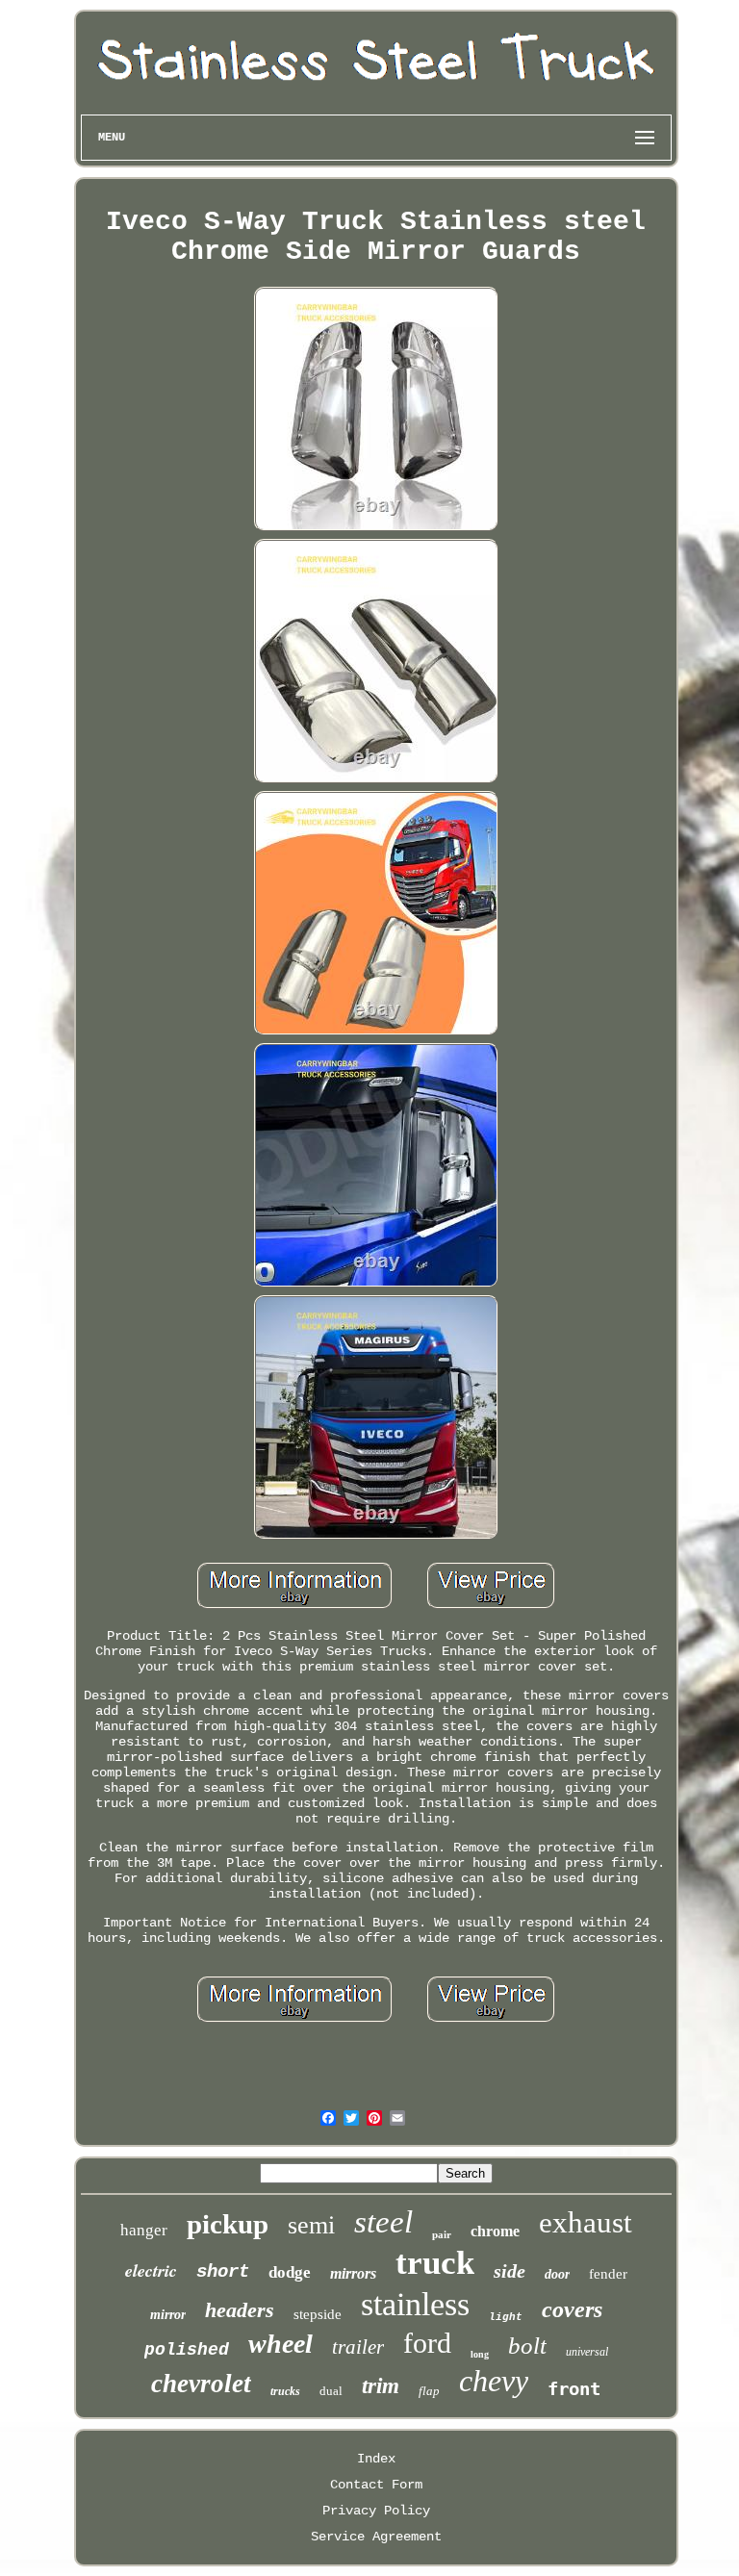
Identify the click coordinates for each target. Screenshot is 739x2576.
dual (331, 2391)
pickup (228, 2224)
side (510, 2271)
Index (376, 2459)
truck (435, 2263)
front (574, 2388)
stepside (318, 2314)
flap (429, 2391)
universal (587, 2352)
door (557, 2274)
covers (572, 2309)
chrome (495, 2231)
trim (381, 2386)
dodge (290, 2272)
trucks (285, 2391)
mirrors (353, 2273)
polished (187, 2350)
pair (442, 2234)
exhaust (586, 2222)
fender (608, 2274)
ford (427, 2343)
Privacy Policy (376, 2511)
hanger (144, 2230)
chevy (494, 2381)
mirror (168, 2315)
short (223, 2272)
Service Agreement (376, 2537)
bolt (527, 2346)
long (480, 2354)
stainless (415, 2304)
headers (240, 2310)
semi (311, 2225)
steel (383, 2222)
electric (151, 2270)
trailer (358, 2347)
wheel (280, 2344)
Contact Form (376, 2485)
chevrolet (201, 2384)
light (506, 2317)
